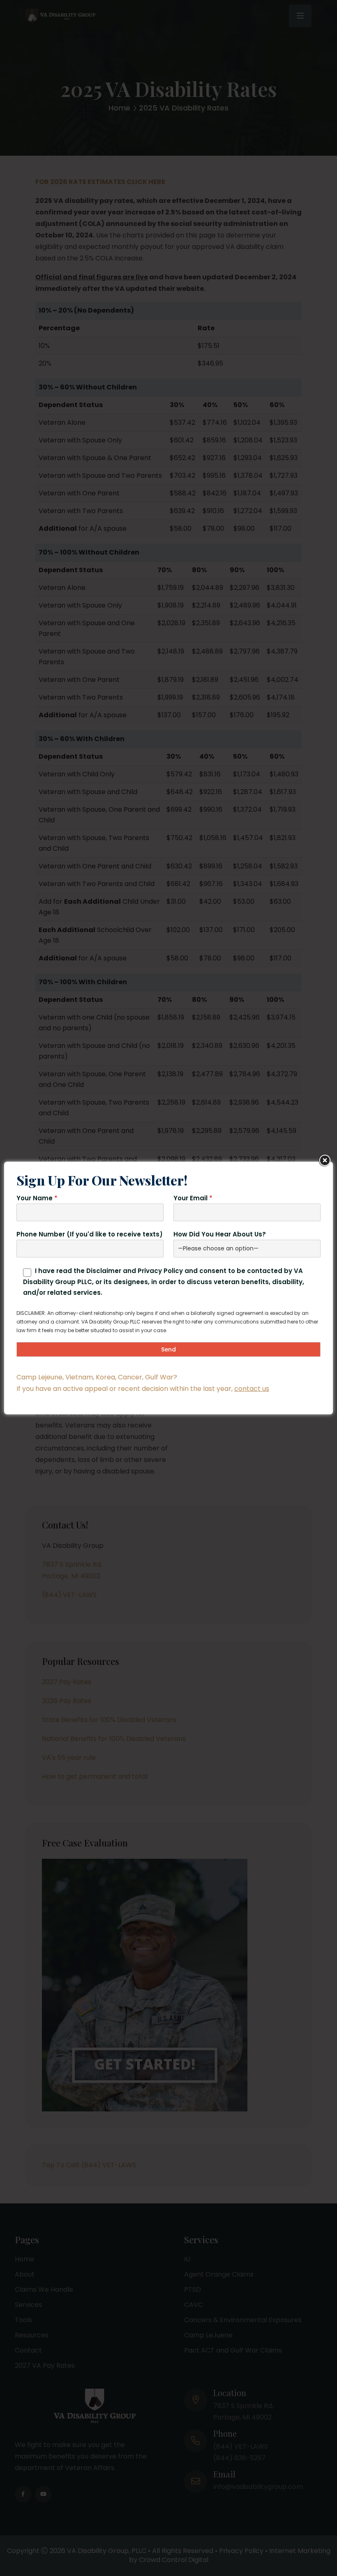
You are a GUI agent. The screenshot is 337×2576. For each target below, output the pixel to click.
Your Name (37, 1198)
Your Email (193, 1198)
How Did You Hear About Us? (220, 1234)
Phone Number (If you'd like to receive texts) (90, 1234)
